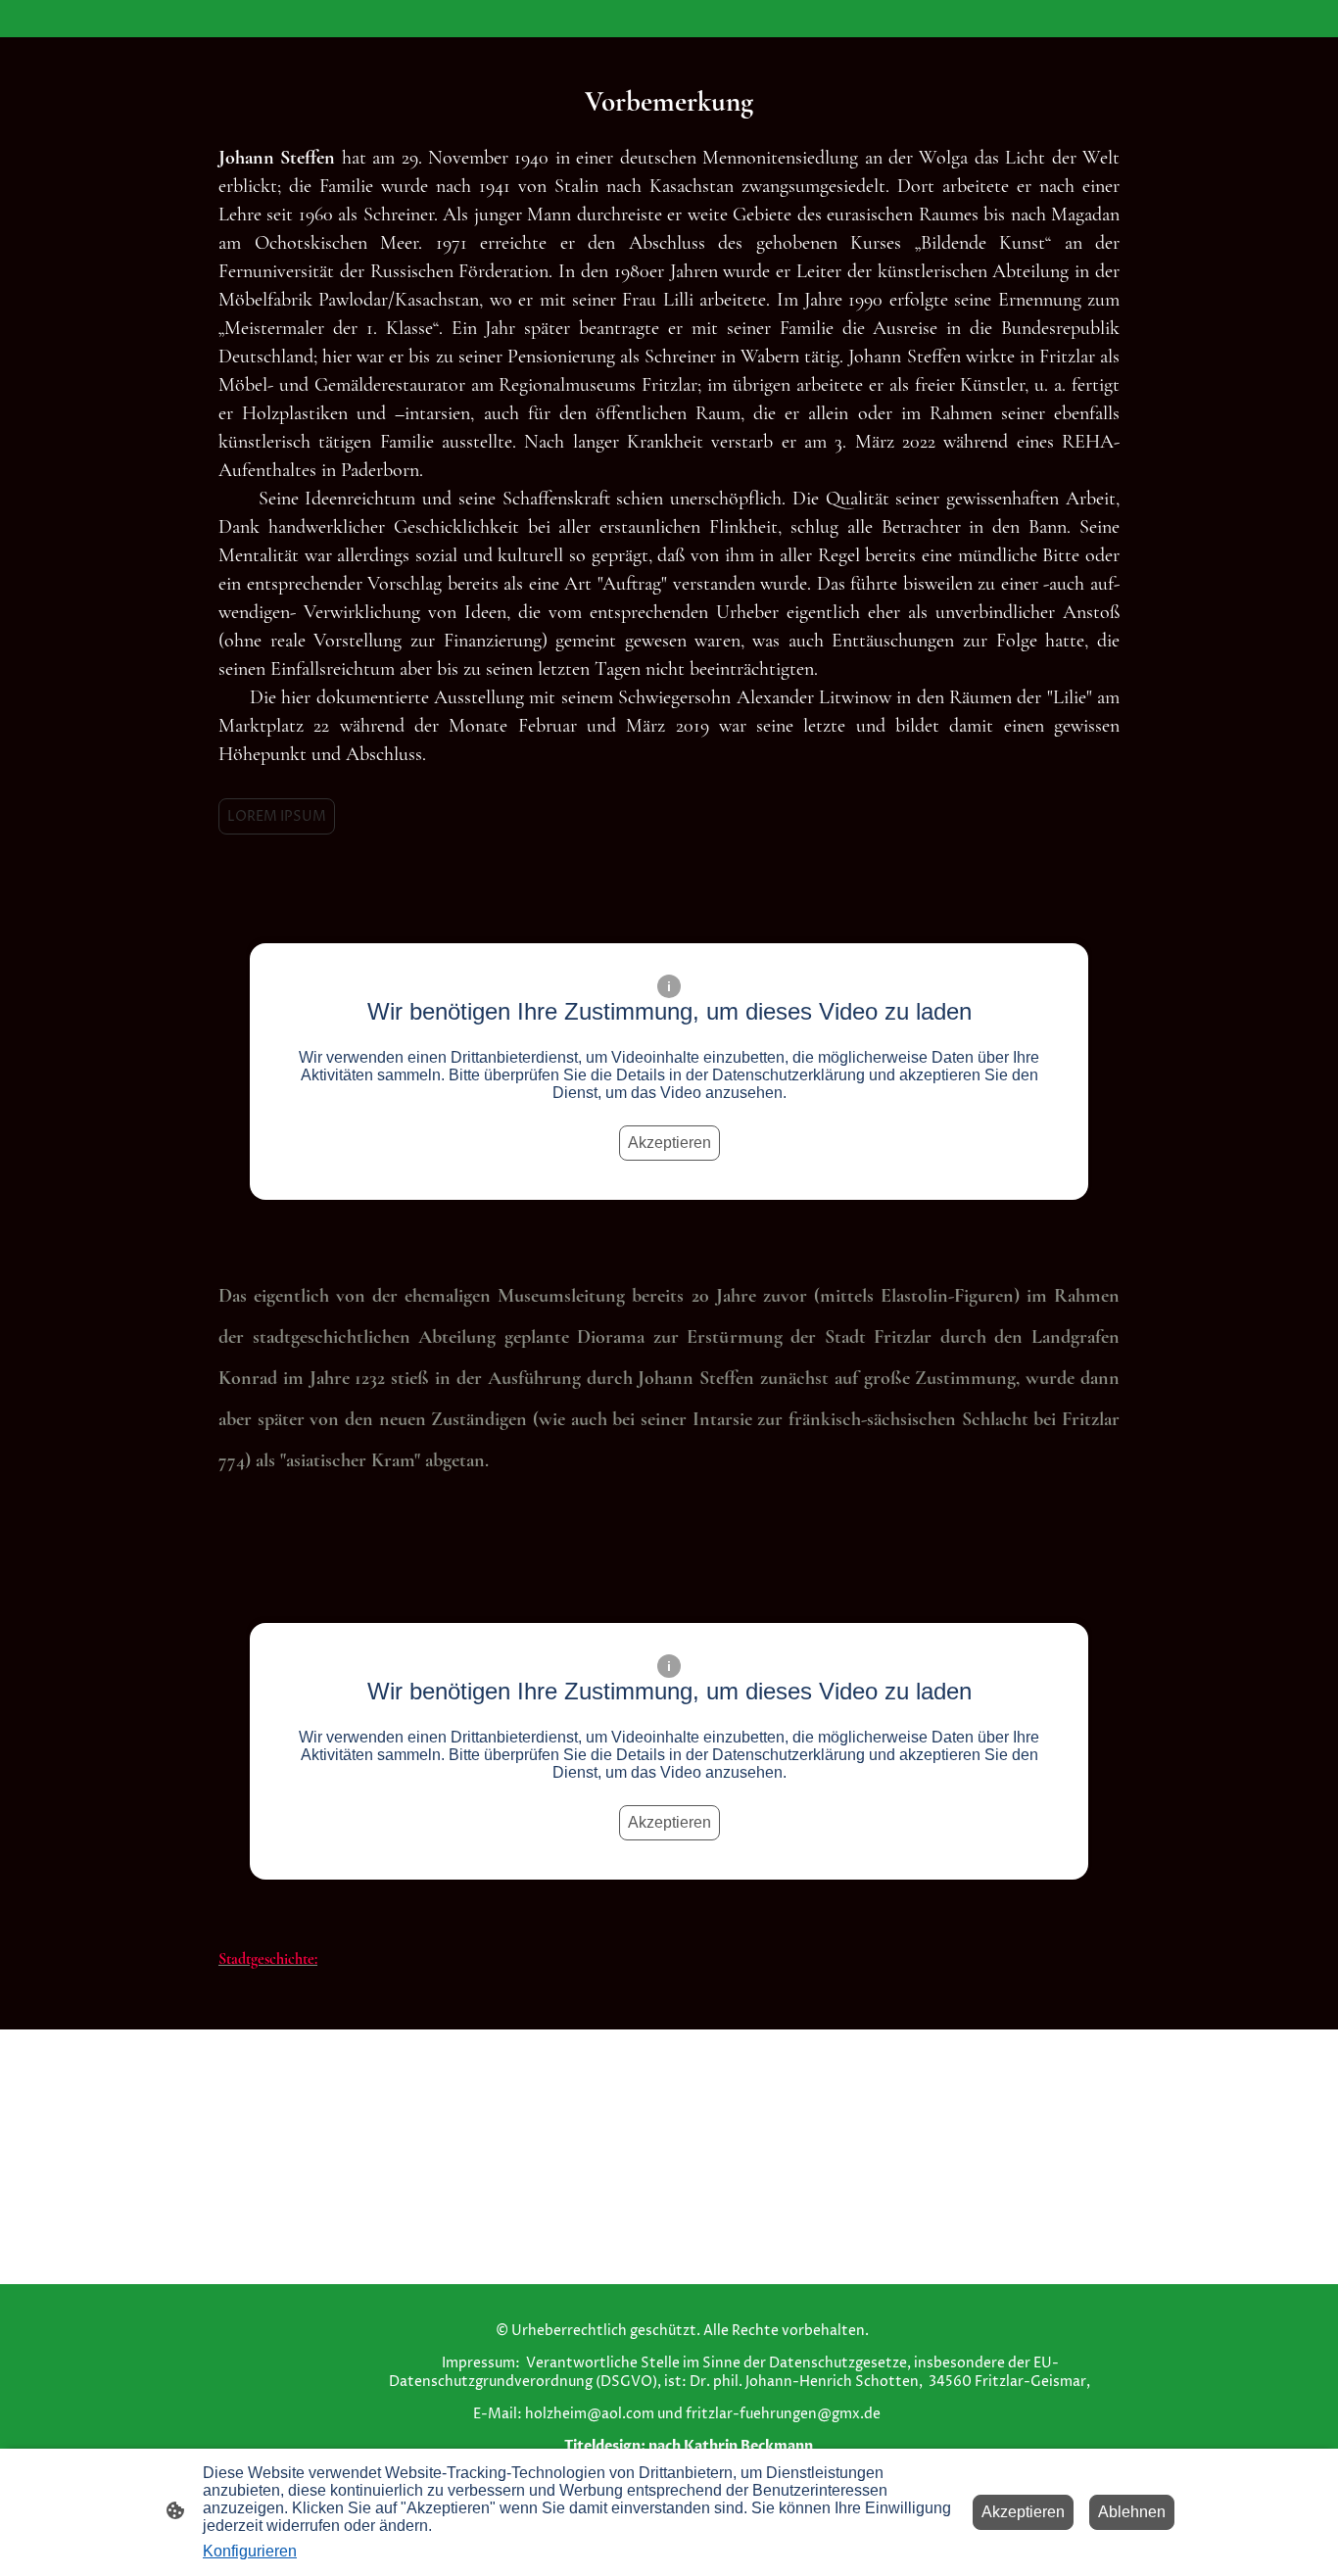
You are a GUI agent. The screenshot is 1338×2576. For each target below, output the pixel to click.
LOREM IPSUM (277, 816)
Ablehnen (1132, 2512)
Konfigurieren (250, 2551)
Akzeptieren (669, 1143)
